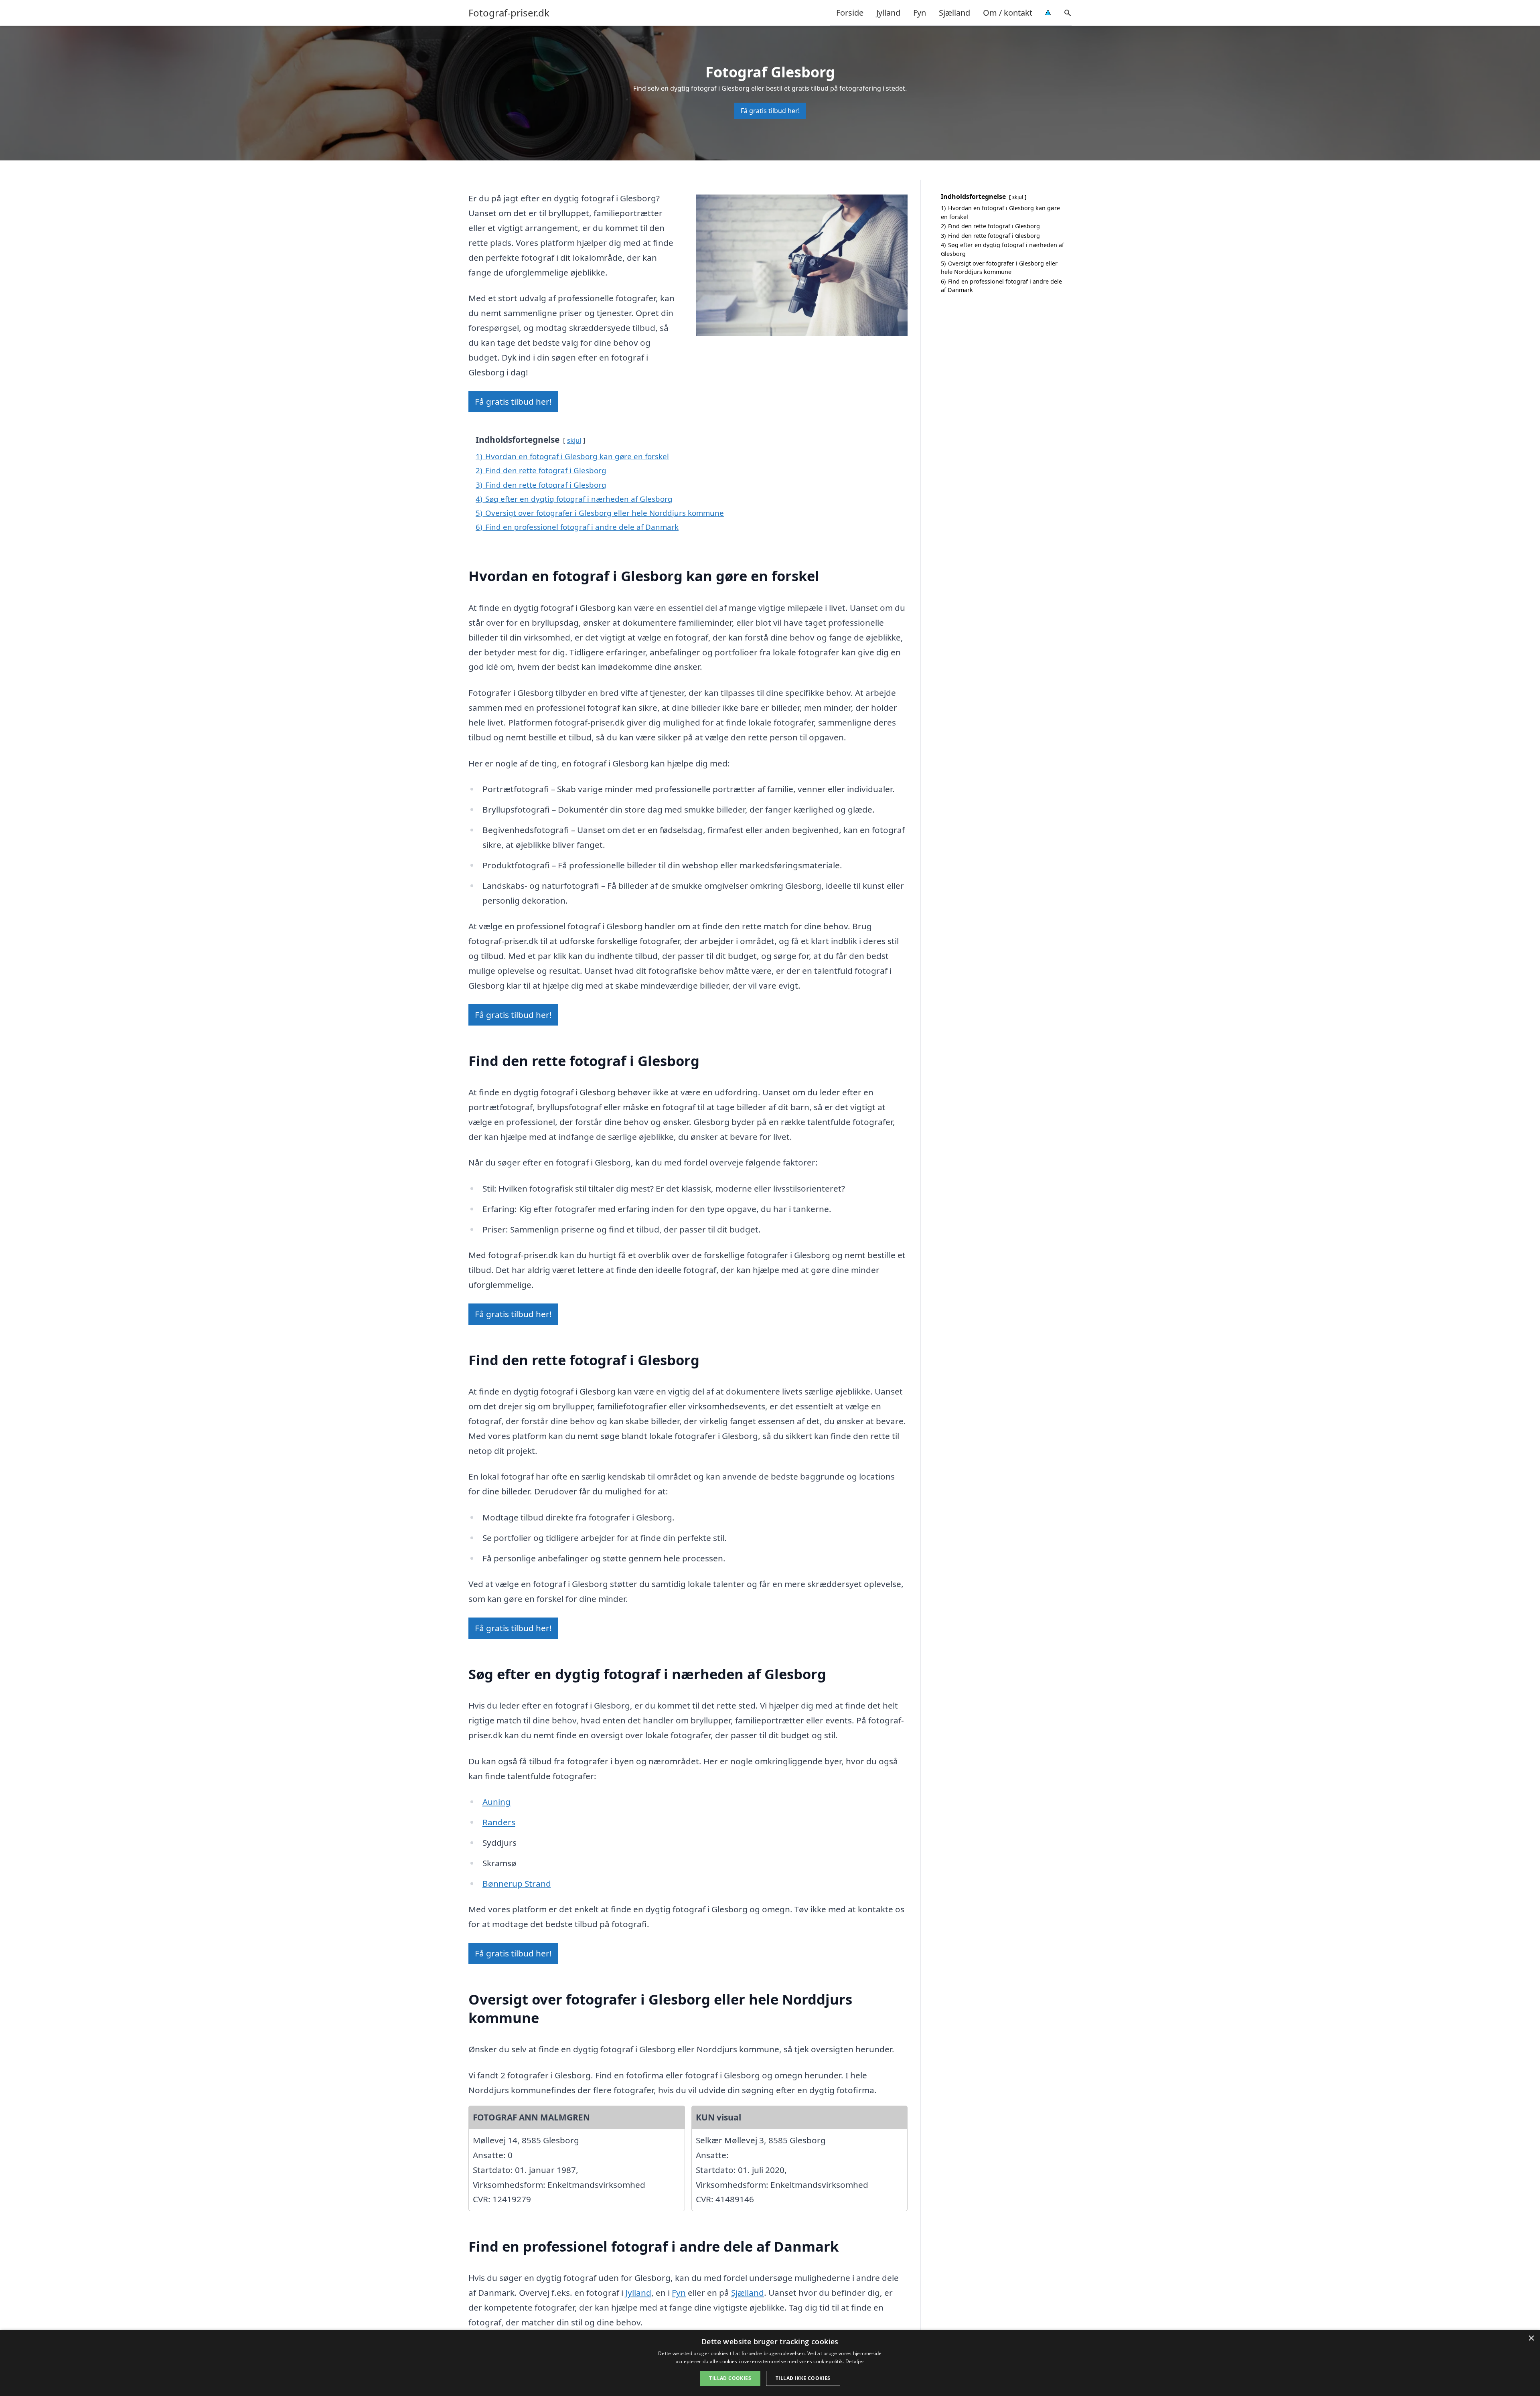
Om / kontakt (1008, 13)
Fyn (920, 13)
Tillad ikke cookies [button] (803, 2378)
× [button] (1531, 2338)
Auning (496, 1802)
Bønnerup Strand (517, 1883)
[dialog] (770, 2363)
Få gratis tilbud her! (770, 111)
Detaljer (855, 2361)
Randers (499, 1822)
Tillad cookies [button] (730, 2378)
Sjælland (954, 13)
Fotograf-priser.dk (509, 13)
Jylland (888, 13)
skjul (574, 440)
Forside (850, 13)
